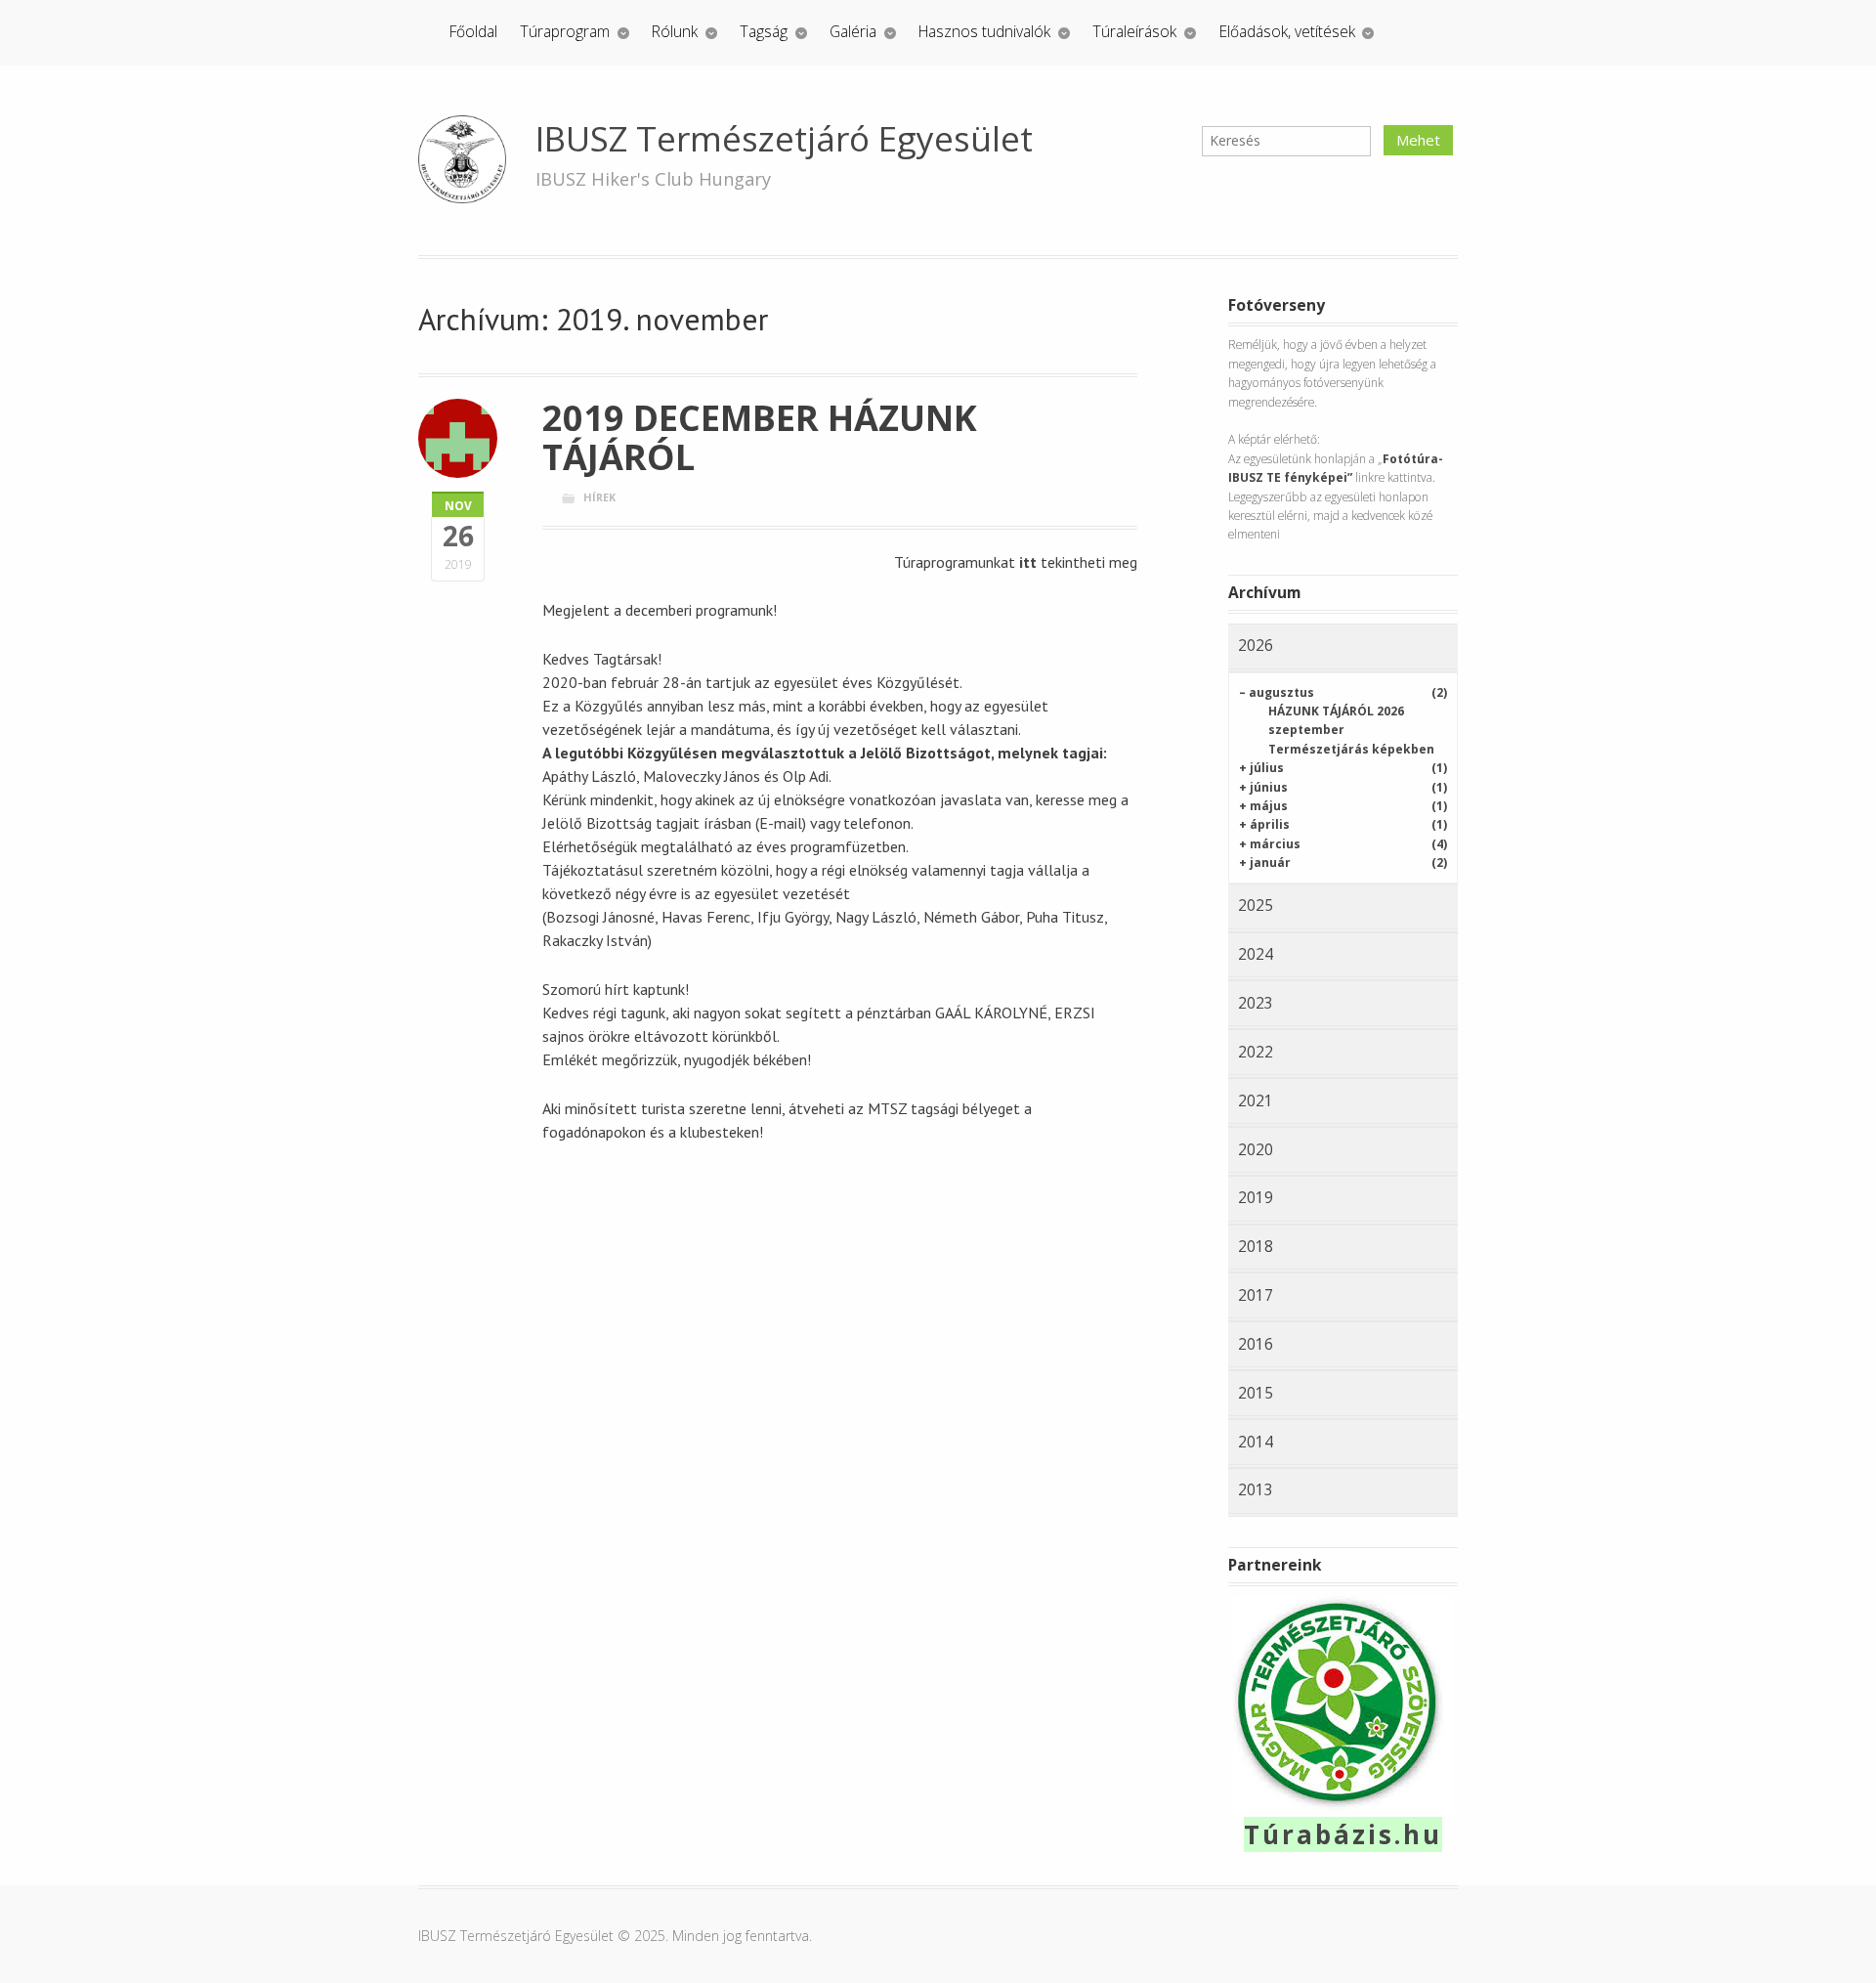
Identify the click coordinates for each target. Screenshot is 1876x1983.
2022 (1256, 1052)
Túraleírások (1134, 31)
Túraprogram (565, 31)
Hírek (599, 497)
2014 (1256, 1442)
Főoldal (473, 31)
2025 (1256, 905)
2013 (1256, 1489)
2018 (1256, 1246)
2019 (1256, 1197)
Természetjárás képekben (1351, 749)
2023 (1256, 1003)
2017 (1256, 1295)
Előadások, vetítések (1287, 31)
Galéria (853, 31)
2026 (1256, 645)
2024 (1256, 954)
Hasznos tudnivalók (984, 31)
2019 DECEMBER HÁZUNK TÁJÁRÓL (760, 437)
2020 (1256, 1149)
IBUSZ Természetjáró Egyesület (784, 138)
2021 (1256, 1100)
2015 (1256, 1393)
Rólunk (675, 31)
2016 (1256, 1344)
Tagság (764, 31)
